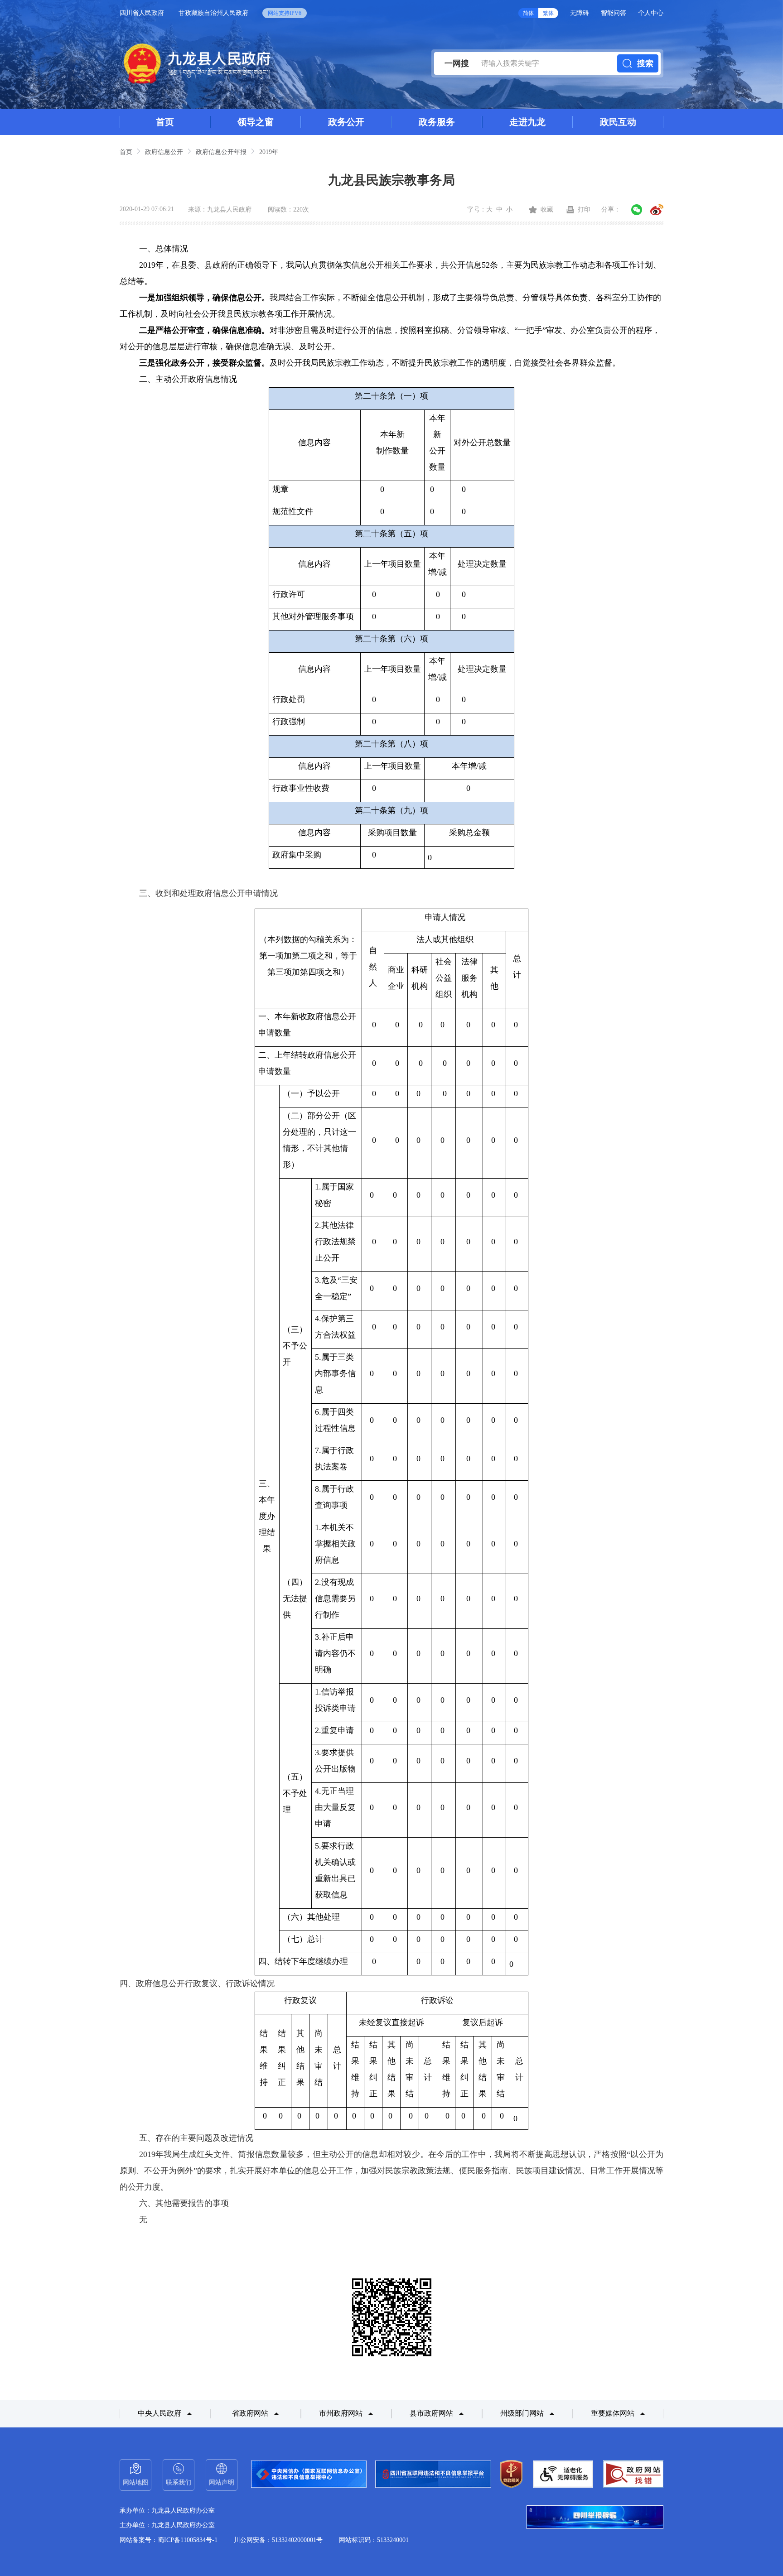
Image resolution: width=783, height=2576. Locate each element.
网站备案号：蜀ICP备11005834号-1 (169, 2540)
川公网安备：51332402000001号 (278, 2540)
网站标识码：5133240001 (374, 2540)
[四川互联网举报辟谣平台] (595, 2518)
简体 (528, 13)
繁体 (548, 13)
